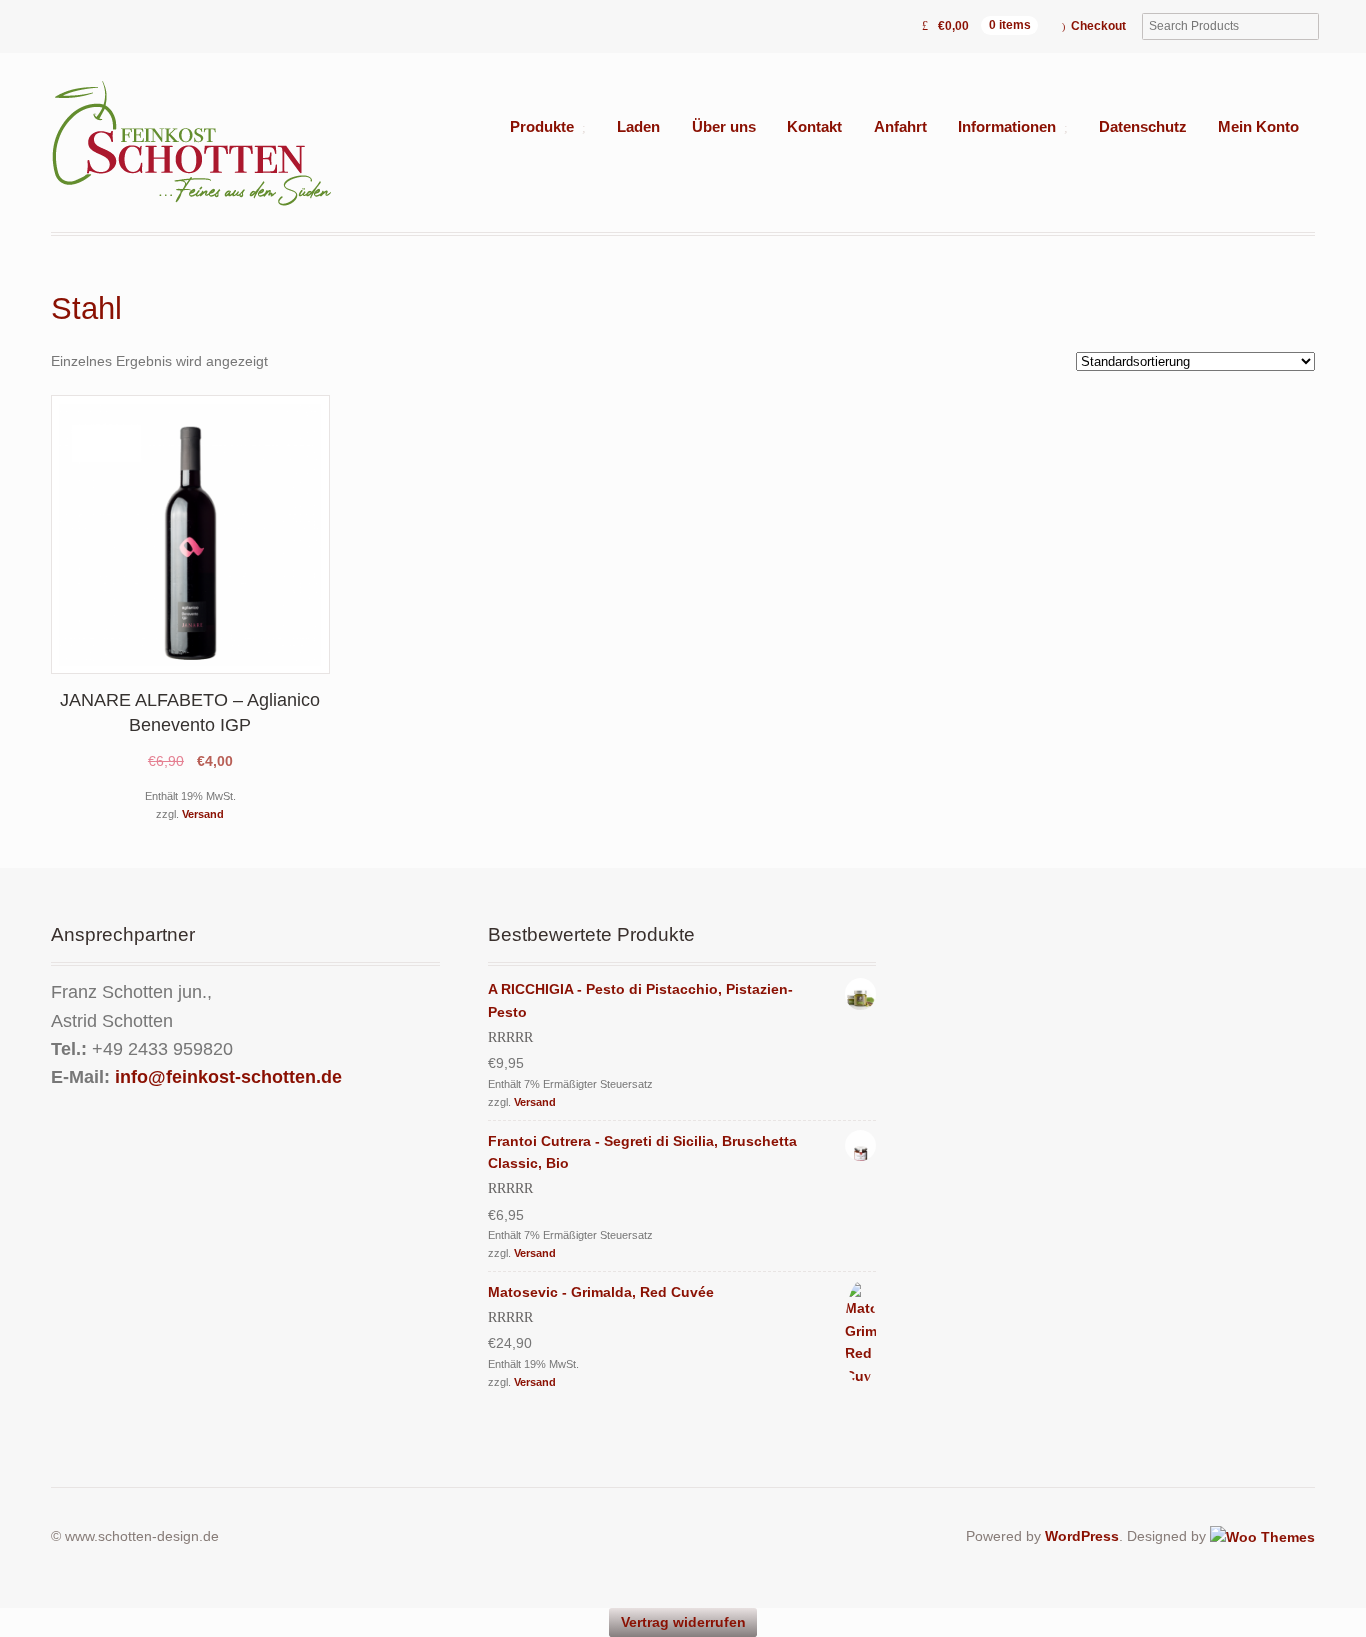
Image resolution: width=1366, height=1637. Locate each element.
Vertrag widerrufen (683, 1622)
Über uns (724, 127)
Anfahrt (900, 127)
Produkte (542, 127)
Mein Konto (1258, 127)
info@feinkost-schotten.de (228, 1077)
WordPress (1082, 1536)
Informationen (1007, 127)
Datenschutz (1143, 127)
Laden (638, 127)
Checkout (1098, 26)
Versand (203, 814)
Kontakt (814, 127)
